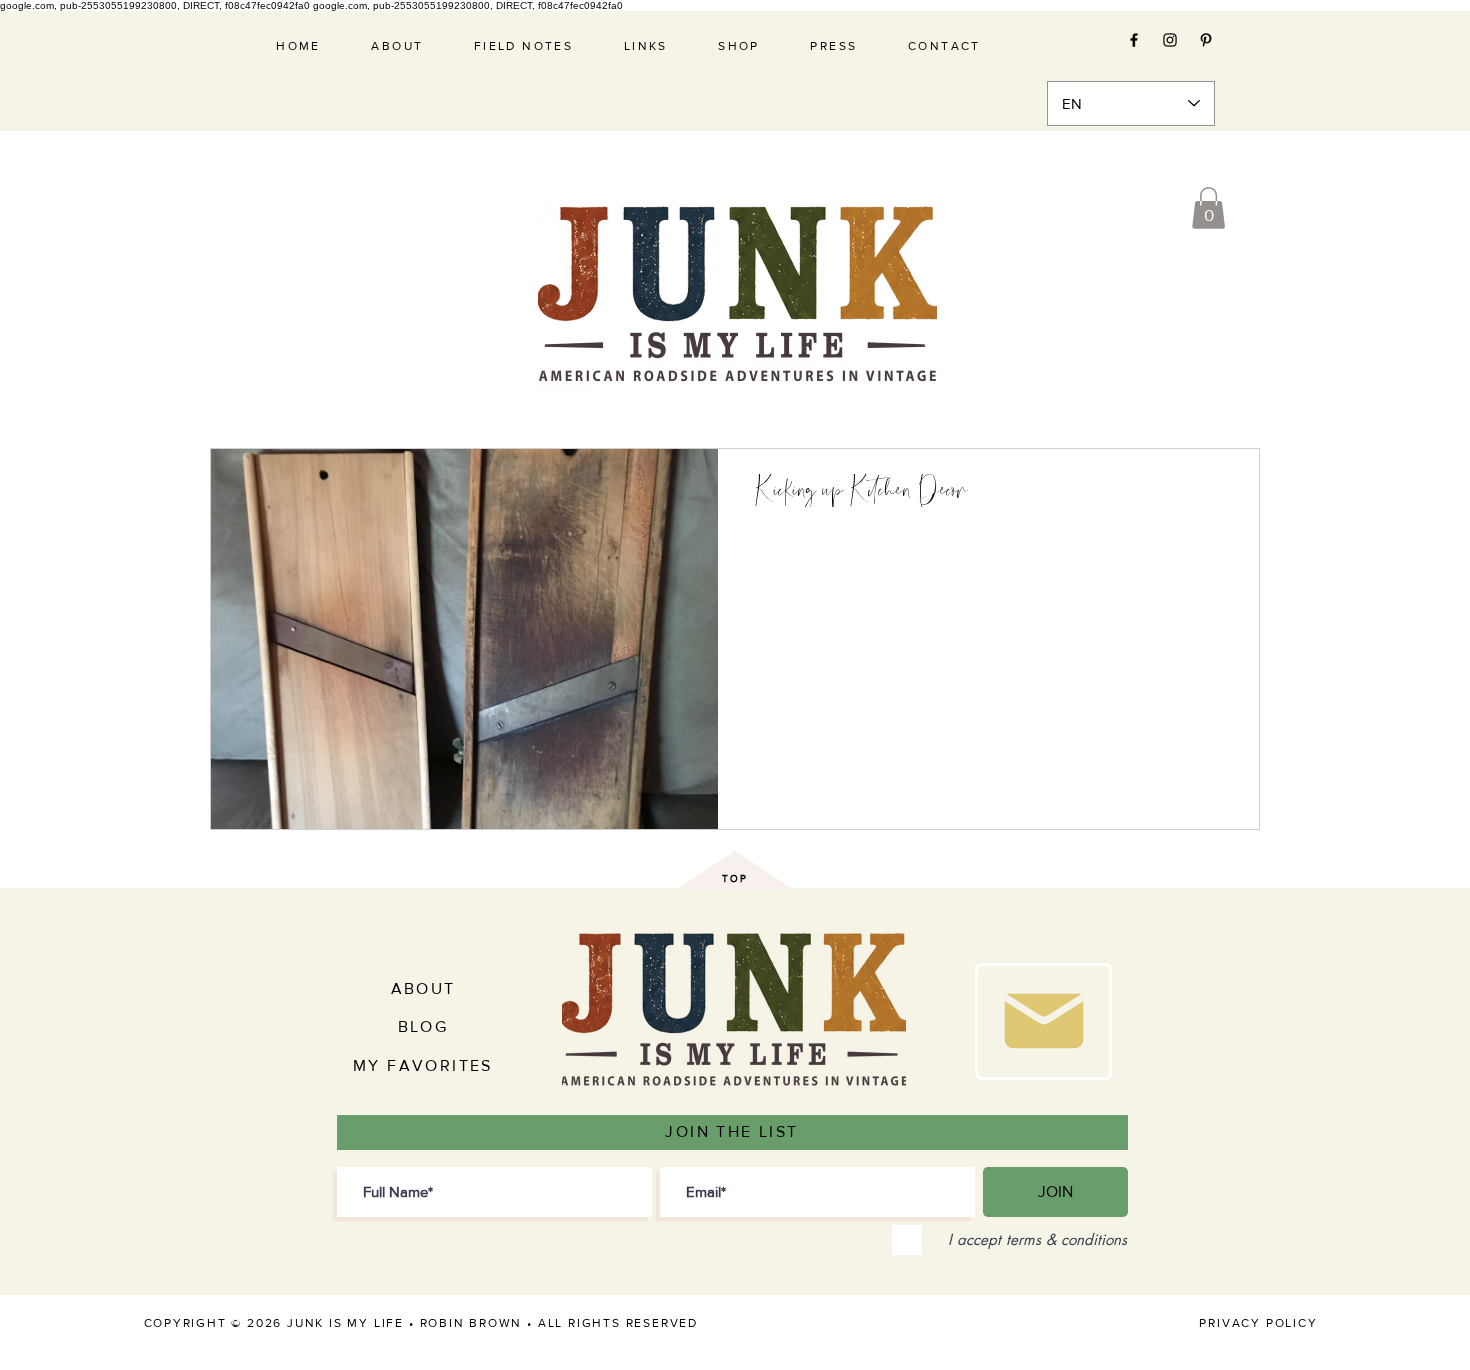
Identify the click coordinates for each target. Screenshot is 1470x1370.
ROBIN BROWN (471, 1323)
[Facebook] (1134, 40)
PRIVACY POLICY (1258, 1323)
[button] (1208, 208)
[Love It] (1043, 1021)
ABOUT (423, 988)
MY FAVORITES (423, 1065)
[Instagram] (1170, 40)
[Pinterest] (1206, 40)
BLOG (423, 1026)
